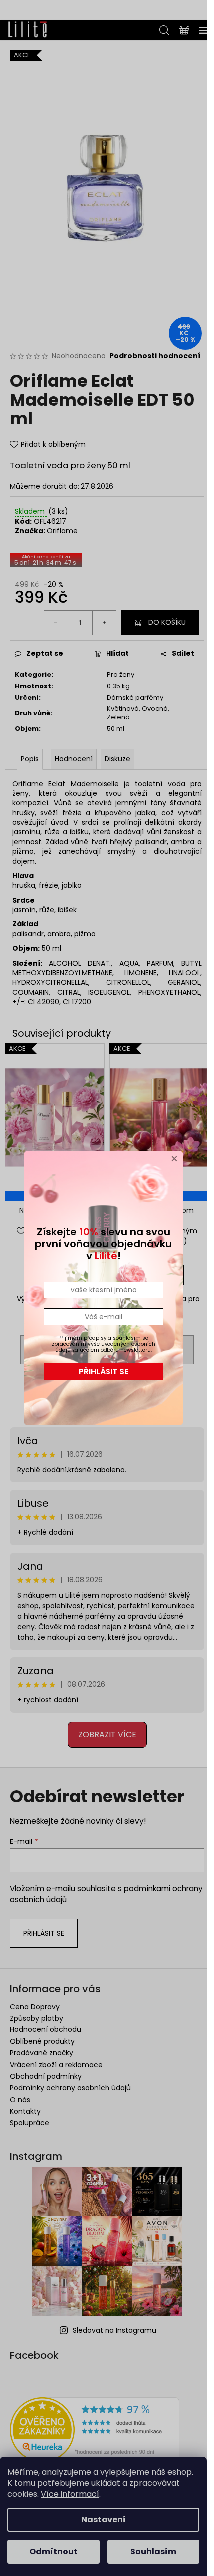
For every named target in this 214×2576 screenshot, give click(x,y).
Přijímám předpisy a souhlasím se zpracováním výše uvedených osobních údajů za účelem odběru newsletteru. (104, 1344)
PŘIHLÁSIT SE (104, 1372)
